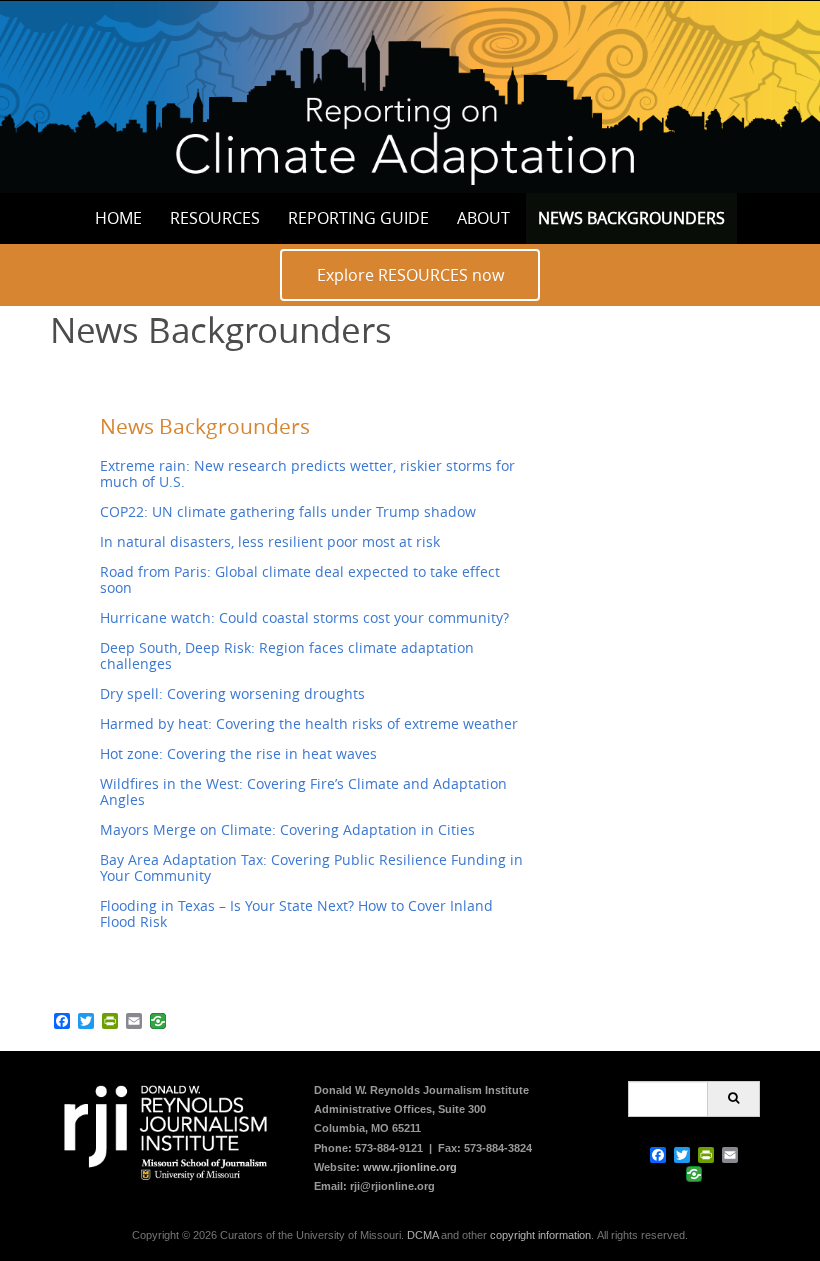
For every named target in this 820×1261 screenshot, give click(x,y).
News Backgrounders (631, 218)
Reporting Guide (358, 218)
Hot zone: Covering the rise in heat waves (238, 753)
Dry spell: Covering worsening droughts (232, 693)
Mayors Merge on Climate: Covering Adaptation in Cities (287, 829)
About (483, 218)
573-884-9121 (389, 1148)
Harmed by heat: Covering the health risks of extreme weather (309, 723)
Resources (215, 218)
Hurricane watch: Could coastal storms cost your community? (304, 617)
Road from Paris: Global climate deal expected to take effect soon (300, 579)
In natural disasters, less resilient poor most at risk (270, 541)
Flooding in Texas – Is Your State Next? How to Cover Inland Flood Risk (296, 913)
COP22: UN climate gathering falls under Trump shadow (288, 511)
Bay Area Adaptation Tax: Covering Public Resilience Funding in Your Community (311, 867)
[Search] (733, 1099)
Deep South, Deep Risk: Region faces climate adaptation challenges (287, 655)
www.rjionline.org (410, 1167)
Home (118, 218)
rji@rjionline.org (392, 1186)
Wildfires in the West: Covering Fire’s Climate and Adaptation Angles (303, 791)
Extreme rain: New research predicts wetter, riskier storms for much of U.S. (307, 473)
